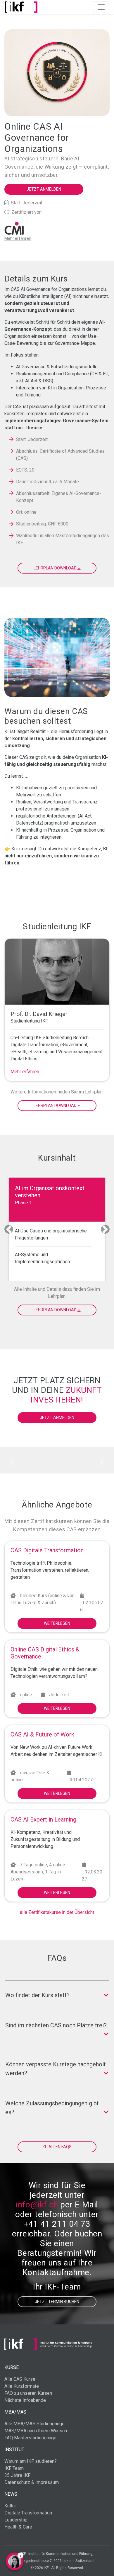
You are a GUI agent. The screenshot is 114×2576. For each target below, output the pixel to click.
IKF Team (14, 2468)
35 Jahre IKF (17, 2475)
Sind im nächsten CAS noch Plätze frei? (56, 2025)
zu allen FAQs (57, 2147)
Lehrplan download (56, 568)
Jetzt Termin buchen (57, 2302)
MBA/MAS (15, 2412)
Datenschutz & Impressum (32, 2482)
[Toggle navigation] (101, 7)
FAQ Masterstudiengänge (30, 2438)
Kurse (12, 2367)
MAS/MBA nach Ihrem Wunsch (36, 2431)
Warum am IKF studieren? (31, 2461)
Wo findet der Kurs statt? (37, 1995)
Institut (14, 2449)
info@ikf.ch (37, 2205)
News (11, 2494)
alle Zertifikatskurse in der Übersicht (57, 1912)
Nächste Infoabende (25, 2400)
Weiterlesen (57, 1623)
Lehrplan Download (56, 1105)
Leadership (16, 2520)
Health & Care (18, 2527)
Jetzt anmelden (44, 189)
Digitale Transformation (28, 2513)
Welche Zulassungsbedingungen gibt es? (52, 2108)
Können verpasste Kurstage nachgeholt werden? (56, 2069)
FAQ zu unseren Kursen (28, 2393)
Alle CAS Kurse (20, 2379)
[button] (9, 1229)
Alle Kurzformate (22, 2386)
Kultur (10, 2506)
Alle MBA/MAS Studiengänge (34, 2424)
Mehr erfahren (25, 1072)
